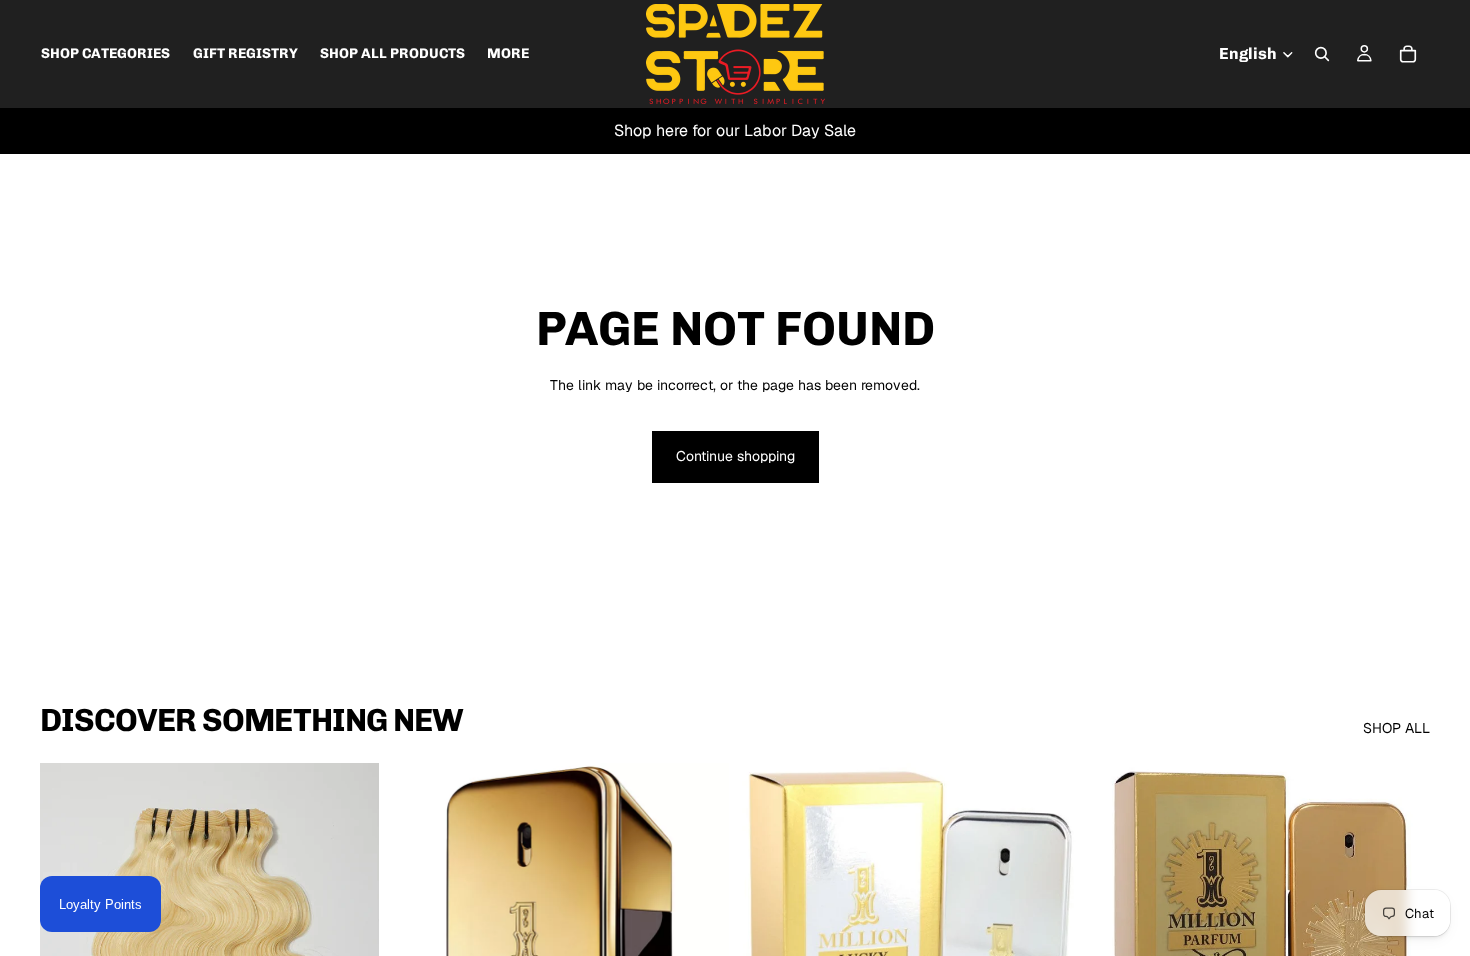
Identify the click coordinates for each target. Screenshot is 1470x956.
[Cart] (1408, 54)
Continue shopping (735, 456)
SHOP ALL (1396, 728)
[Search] (1322, 54)
